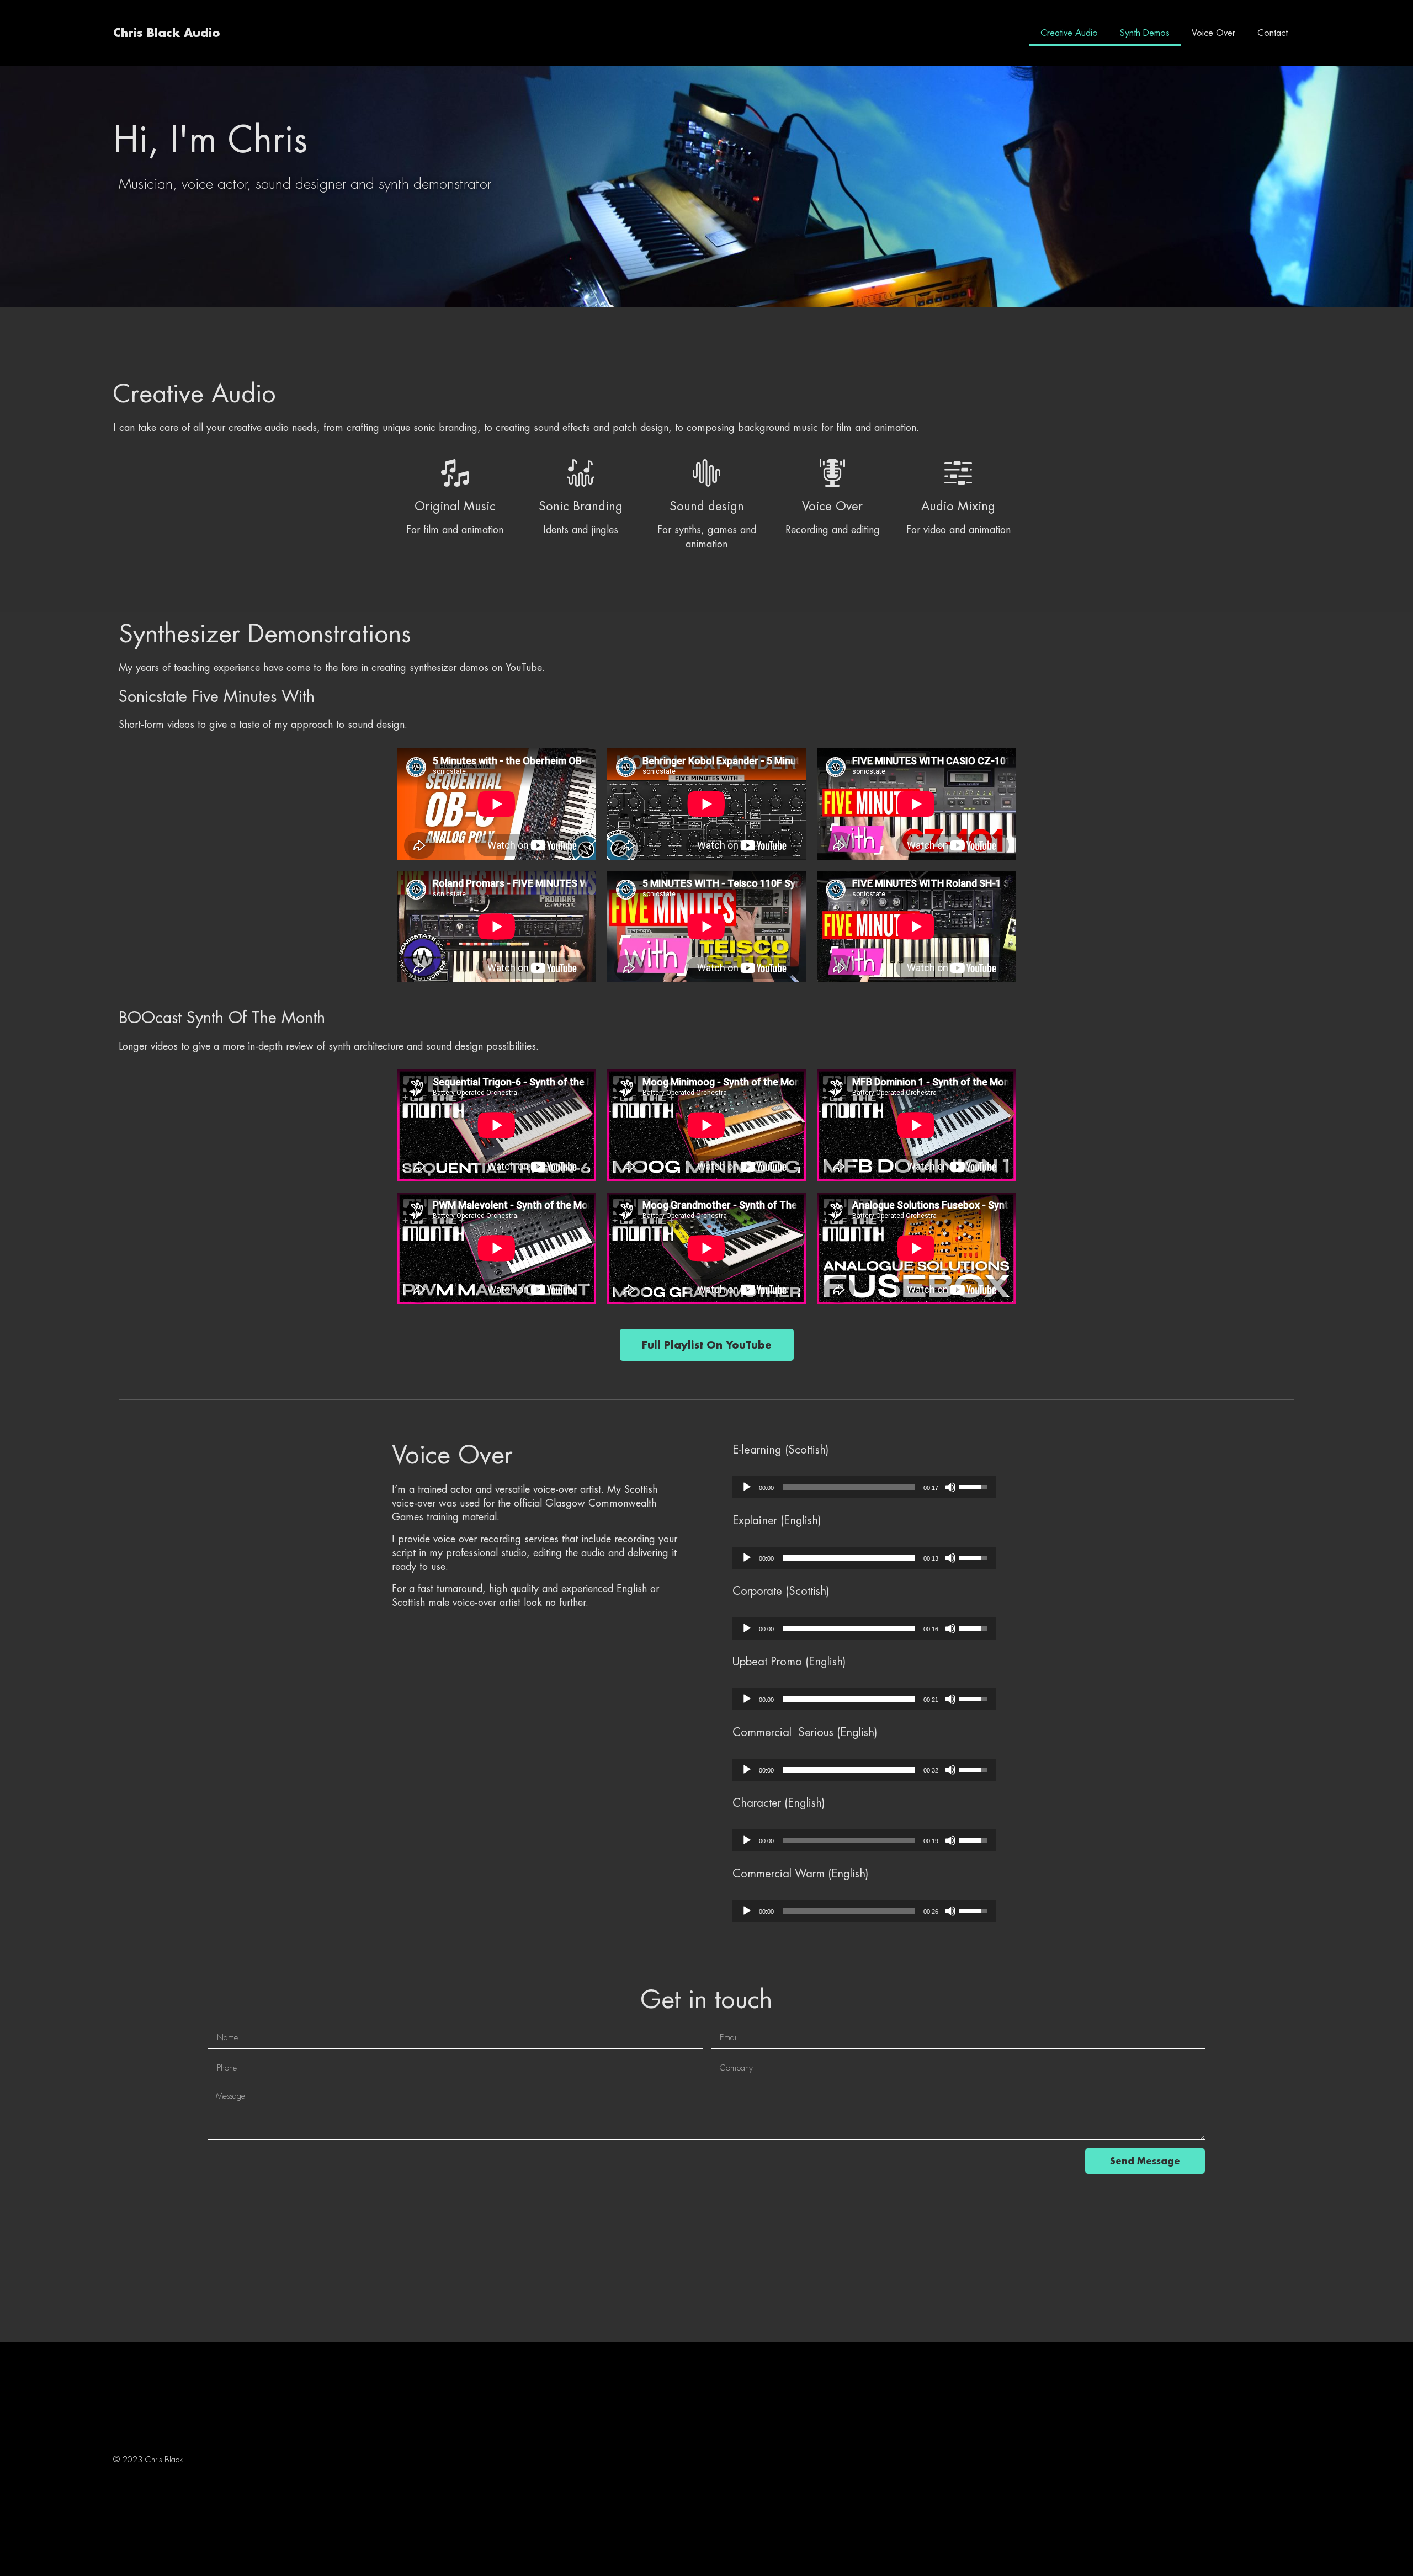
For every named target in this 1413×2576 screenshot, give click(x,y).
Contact (1273, 33)
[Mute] (950, 1487)
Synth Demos (1145, 33)
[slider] (849, 1487)
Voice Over (1213, 33)
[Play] (747, 1487)
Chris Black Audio (167, 33)
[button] (707, 1345)
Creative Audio (1069, 33)
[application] (864, 1487)
